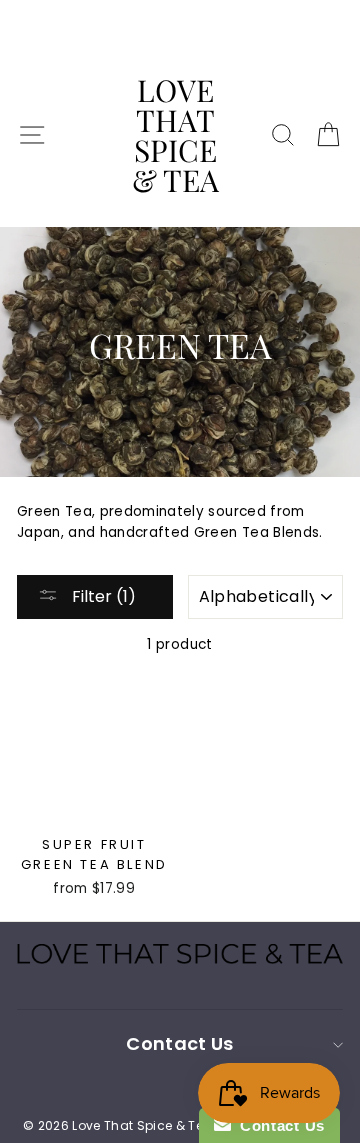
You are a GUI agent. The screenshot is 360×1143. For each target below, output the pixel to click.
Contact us (179, 1043)
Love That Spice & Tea (175, 135)
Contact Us (278, 1125)
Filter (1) (102, 596)
